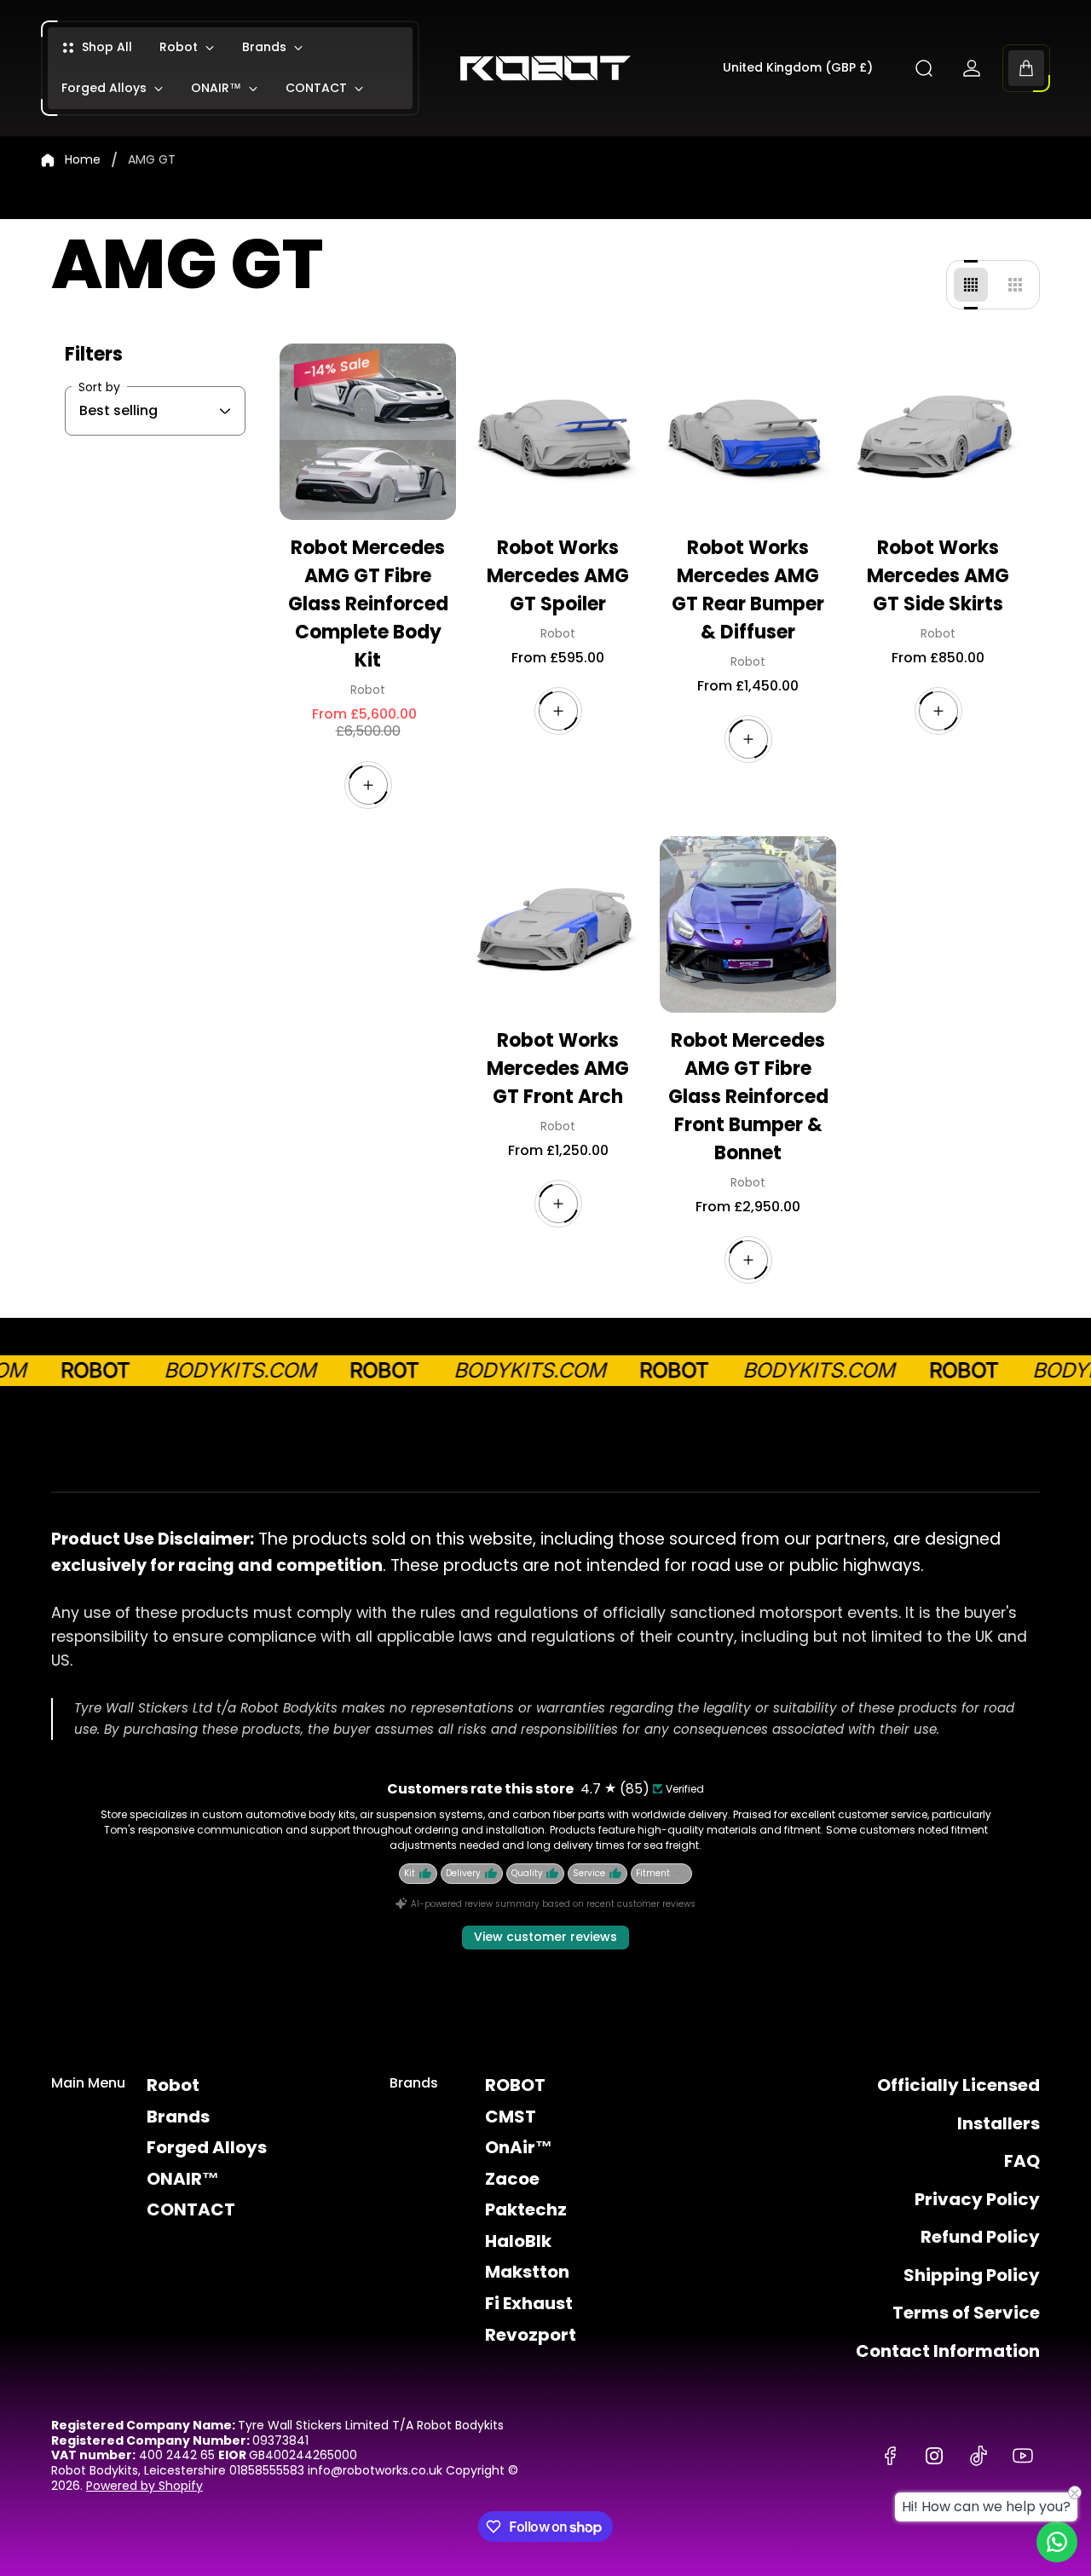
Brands (178, 2117)
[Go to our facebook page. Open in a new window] (890, 2456)
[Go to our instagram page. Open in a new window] (934, 2456)
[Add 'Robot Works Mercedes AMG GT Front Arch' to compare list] (609, 874)
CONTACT (191, 2209)
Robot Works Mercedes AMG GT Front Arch (558, 1069)
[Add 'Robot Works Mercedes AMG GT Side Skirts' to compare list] (989, 381)
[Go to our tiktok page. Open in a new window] (978, 2456)
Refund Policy (980, 2237)
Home (83, 160)
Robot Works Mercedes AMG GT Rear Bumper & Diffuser (748, 590)
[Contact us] (1057, 2542)
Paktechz (526, 2209)
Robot (173, 2085)
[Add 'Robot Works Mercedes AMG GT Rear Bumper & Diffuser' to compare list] (799, 381)
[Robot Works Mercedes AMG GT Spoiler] (558, 432)
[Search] (924, 68)
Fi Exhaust (529, 2303)
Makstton (527, 2272)
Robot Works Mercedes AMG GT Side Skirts (938, 576)
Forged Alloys (207, 2147)
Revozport (531, 2335)
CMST (511, 2117)
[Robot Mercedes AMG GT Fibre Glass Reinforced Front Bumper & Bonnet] (748, 924)
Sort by (99, 387)
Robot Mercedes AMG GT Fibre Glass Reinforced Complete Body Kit (368, 604)
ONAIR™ (183, 2179)
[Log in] (972, 68)
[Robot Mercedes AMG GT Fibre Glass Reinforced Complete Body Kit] (368, 432)
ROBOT (515, 2085)
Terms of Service (966, 2313)
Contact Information (948, 2351)
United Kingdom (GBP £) (798, 68)
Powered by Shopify (144, 2486)
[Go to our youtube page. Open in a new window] (1023, 2456)
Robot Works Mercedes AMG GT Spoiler (558, 576)
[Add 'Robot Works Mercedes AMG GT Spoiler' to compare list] (609, 381)
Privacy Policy (977, 2199)
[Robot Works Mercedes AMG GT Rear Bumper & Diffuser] (748, 432)
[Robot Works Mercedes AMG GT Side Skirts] (938, 432)
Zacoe (512, 2179)
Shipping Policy (972, 2275)
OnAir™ (519, 2147)
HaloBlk (518, 2241)
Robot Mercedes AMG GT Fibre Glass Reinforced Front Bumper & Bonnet (748, 1097)
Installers (999, 2123)
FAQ (1022, 2161)
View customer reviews (545, 1937)
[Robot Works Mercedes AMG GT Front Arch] (558, 924)
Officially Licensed (958, 2085)
